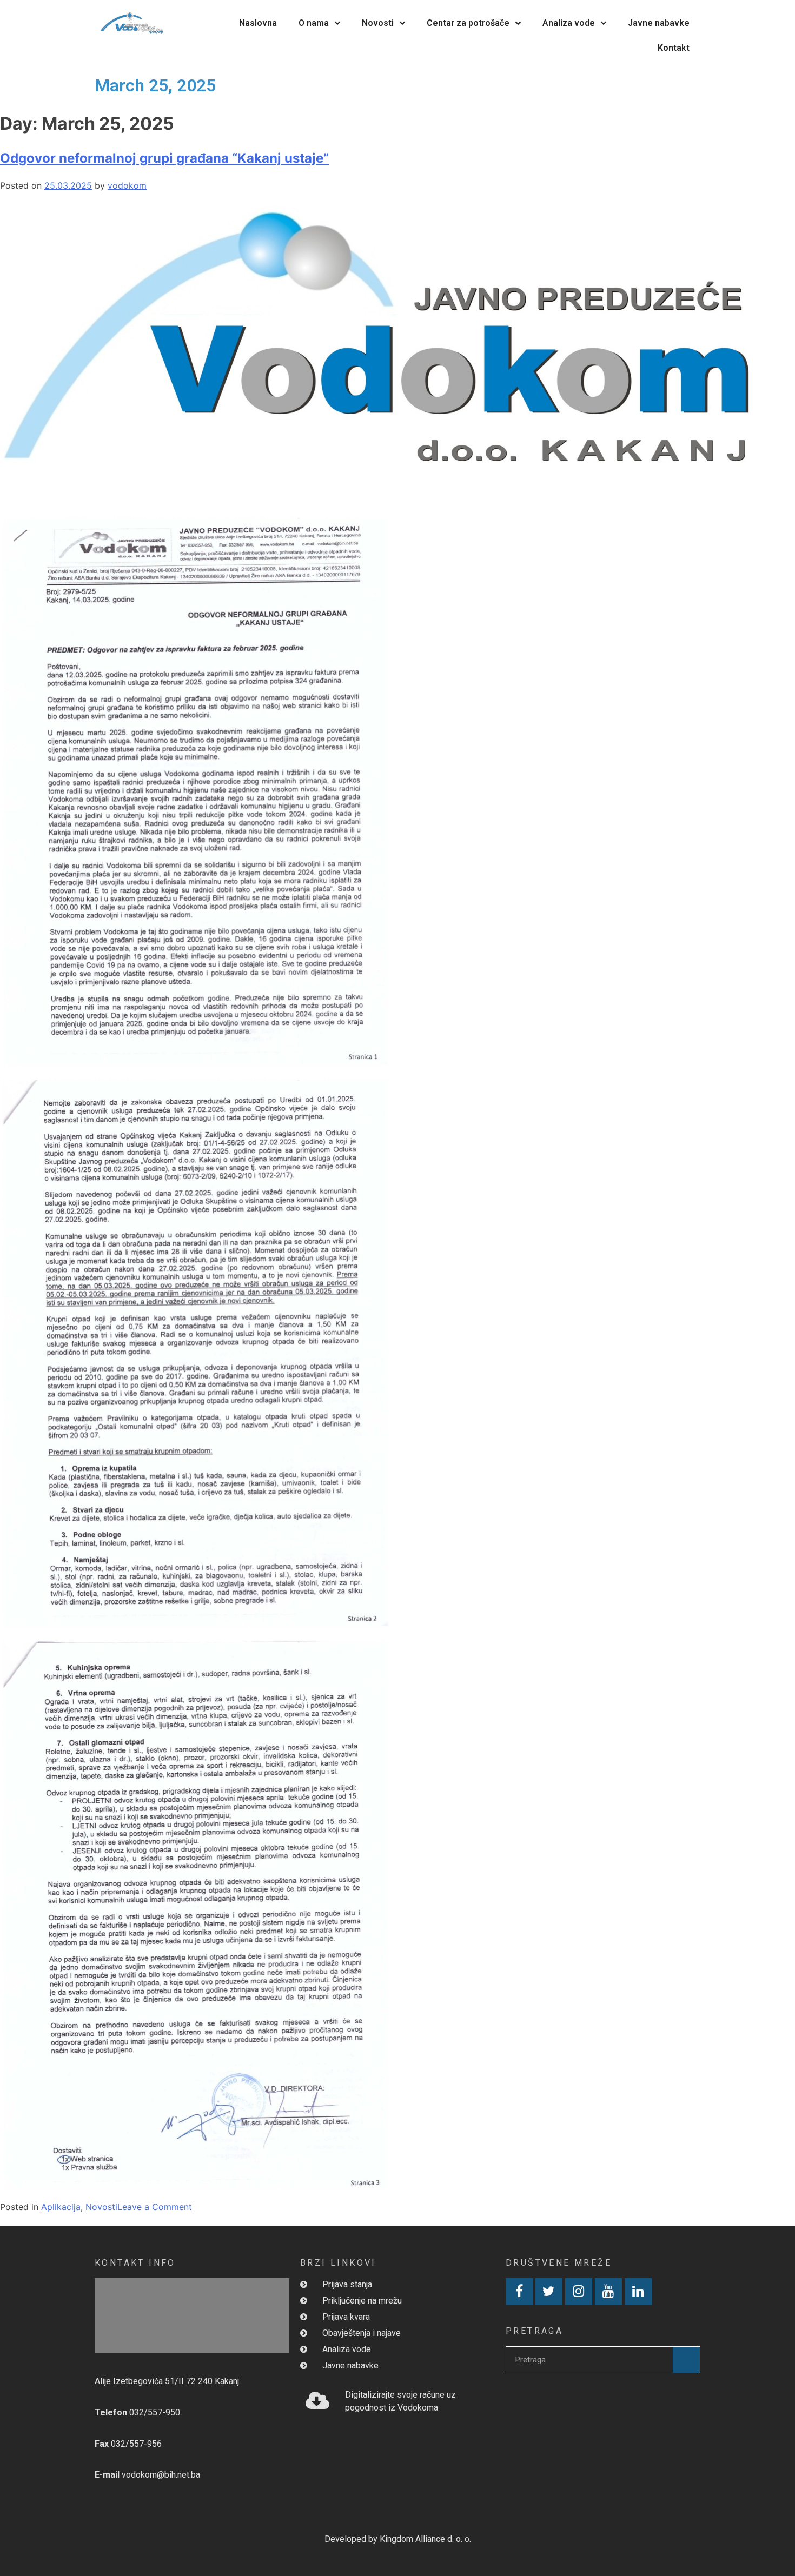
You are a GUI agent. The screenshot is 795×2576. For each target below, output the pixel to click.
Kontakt (674, 48)
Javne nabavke (659, 23)
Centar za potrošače (468, 23)
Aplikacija (61, 2207)
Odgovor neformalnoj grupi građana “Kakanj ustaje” (164, 158)
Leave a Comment (155, 2207)
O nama (314, 23)
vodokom (127, 185)
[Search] (686, 2360)
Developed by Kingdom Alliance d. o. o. (398, 2539)
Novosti (378, 23)
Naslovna (258, 23)
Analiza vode (569, 23)
